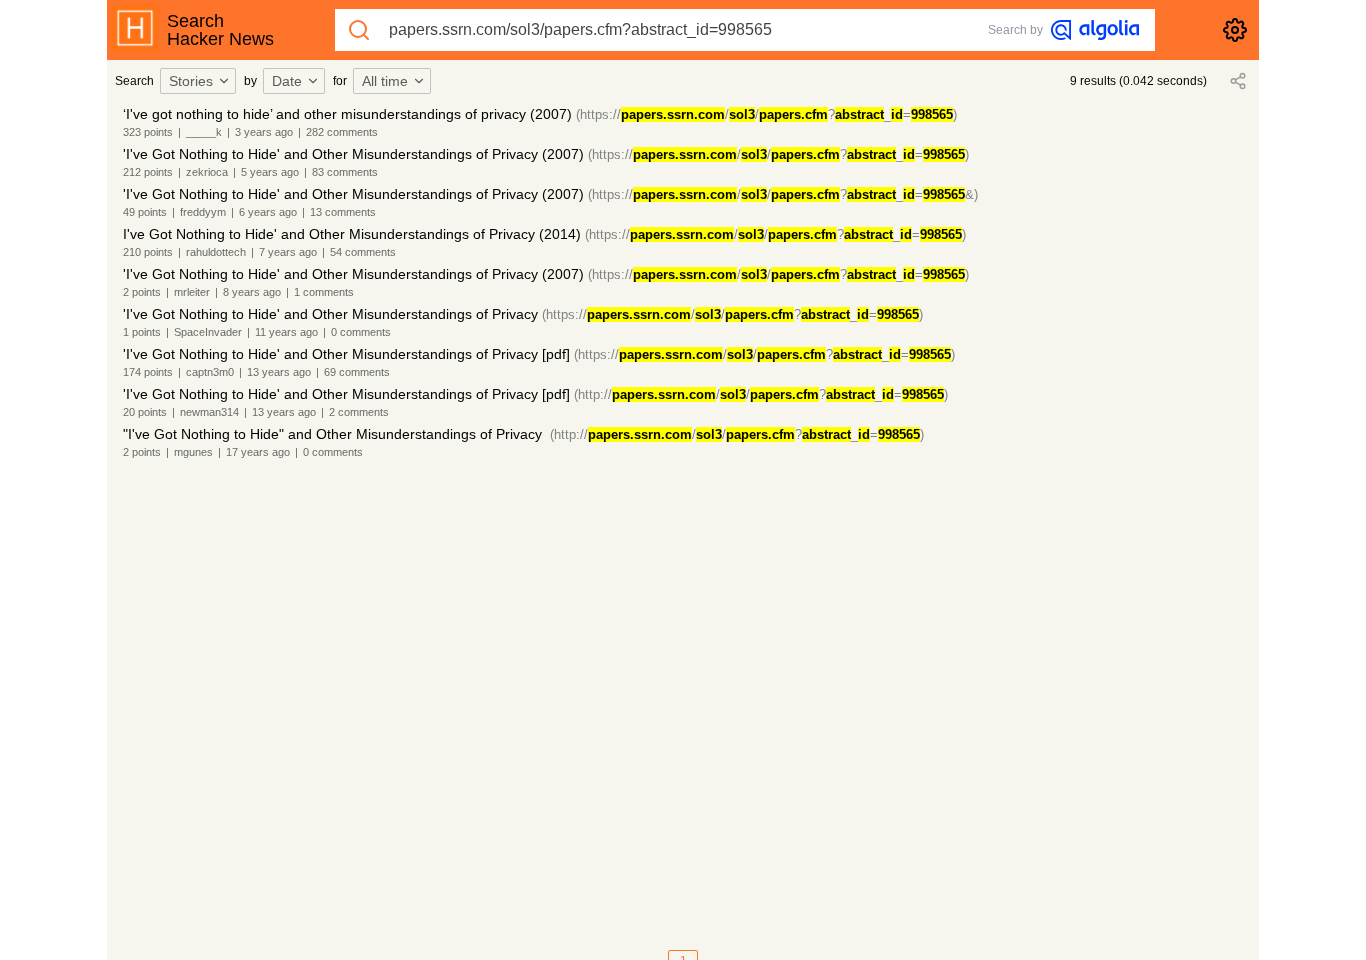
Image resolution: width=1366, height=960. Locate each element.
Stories (191, 81)
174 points (148, 372)
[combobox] (201, 81)
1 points (142, 332)
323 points (148, 132)
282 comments (342, 132)
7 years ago (288, 252)
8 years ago (252, 292)
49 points (145, 212)
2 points (142, 292)
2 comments (359, 412)
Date (287, 81)
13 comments (343, 212)
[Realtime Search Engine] (1095, 30)
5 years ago (270, 172)
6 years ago (268, 212)
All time (385, 81)
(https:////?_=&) (783, 194)
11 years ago (286, 332)
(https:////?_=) (766, 114)
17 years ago (258, 452)
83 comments (345, 172)
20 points (145, 412)
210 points (148, 252)
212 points (148, 172)
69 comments (357, 372)
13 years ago (279, 372)
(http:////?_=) (761, 394)
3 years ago (264, 132)
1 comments (324, 292)
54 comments (363, 252)
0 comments (361, 332)
